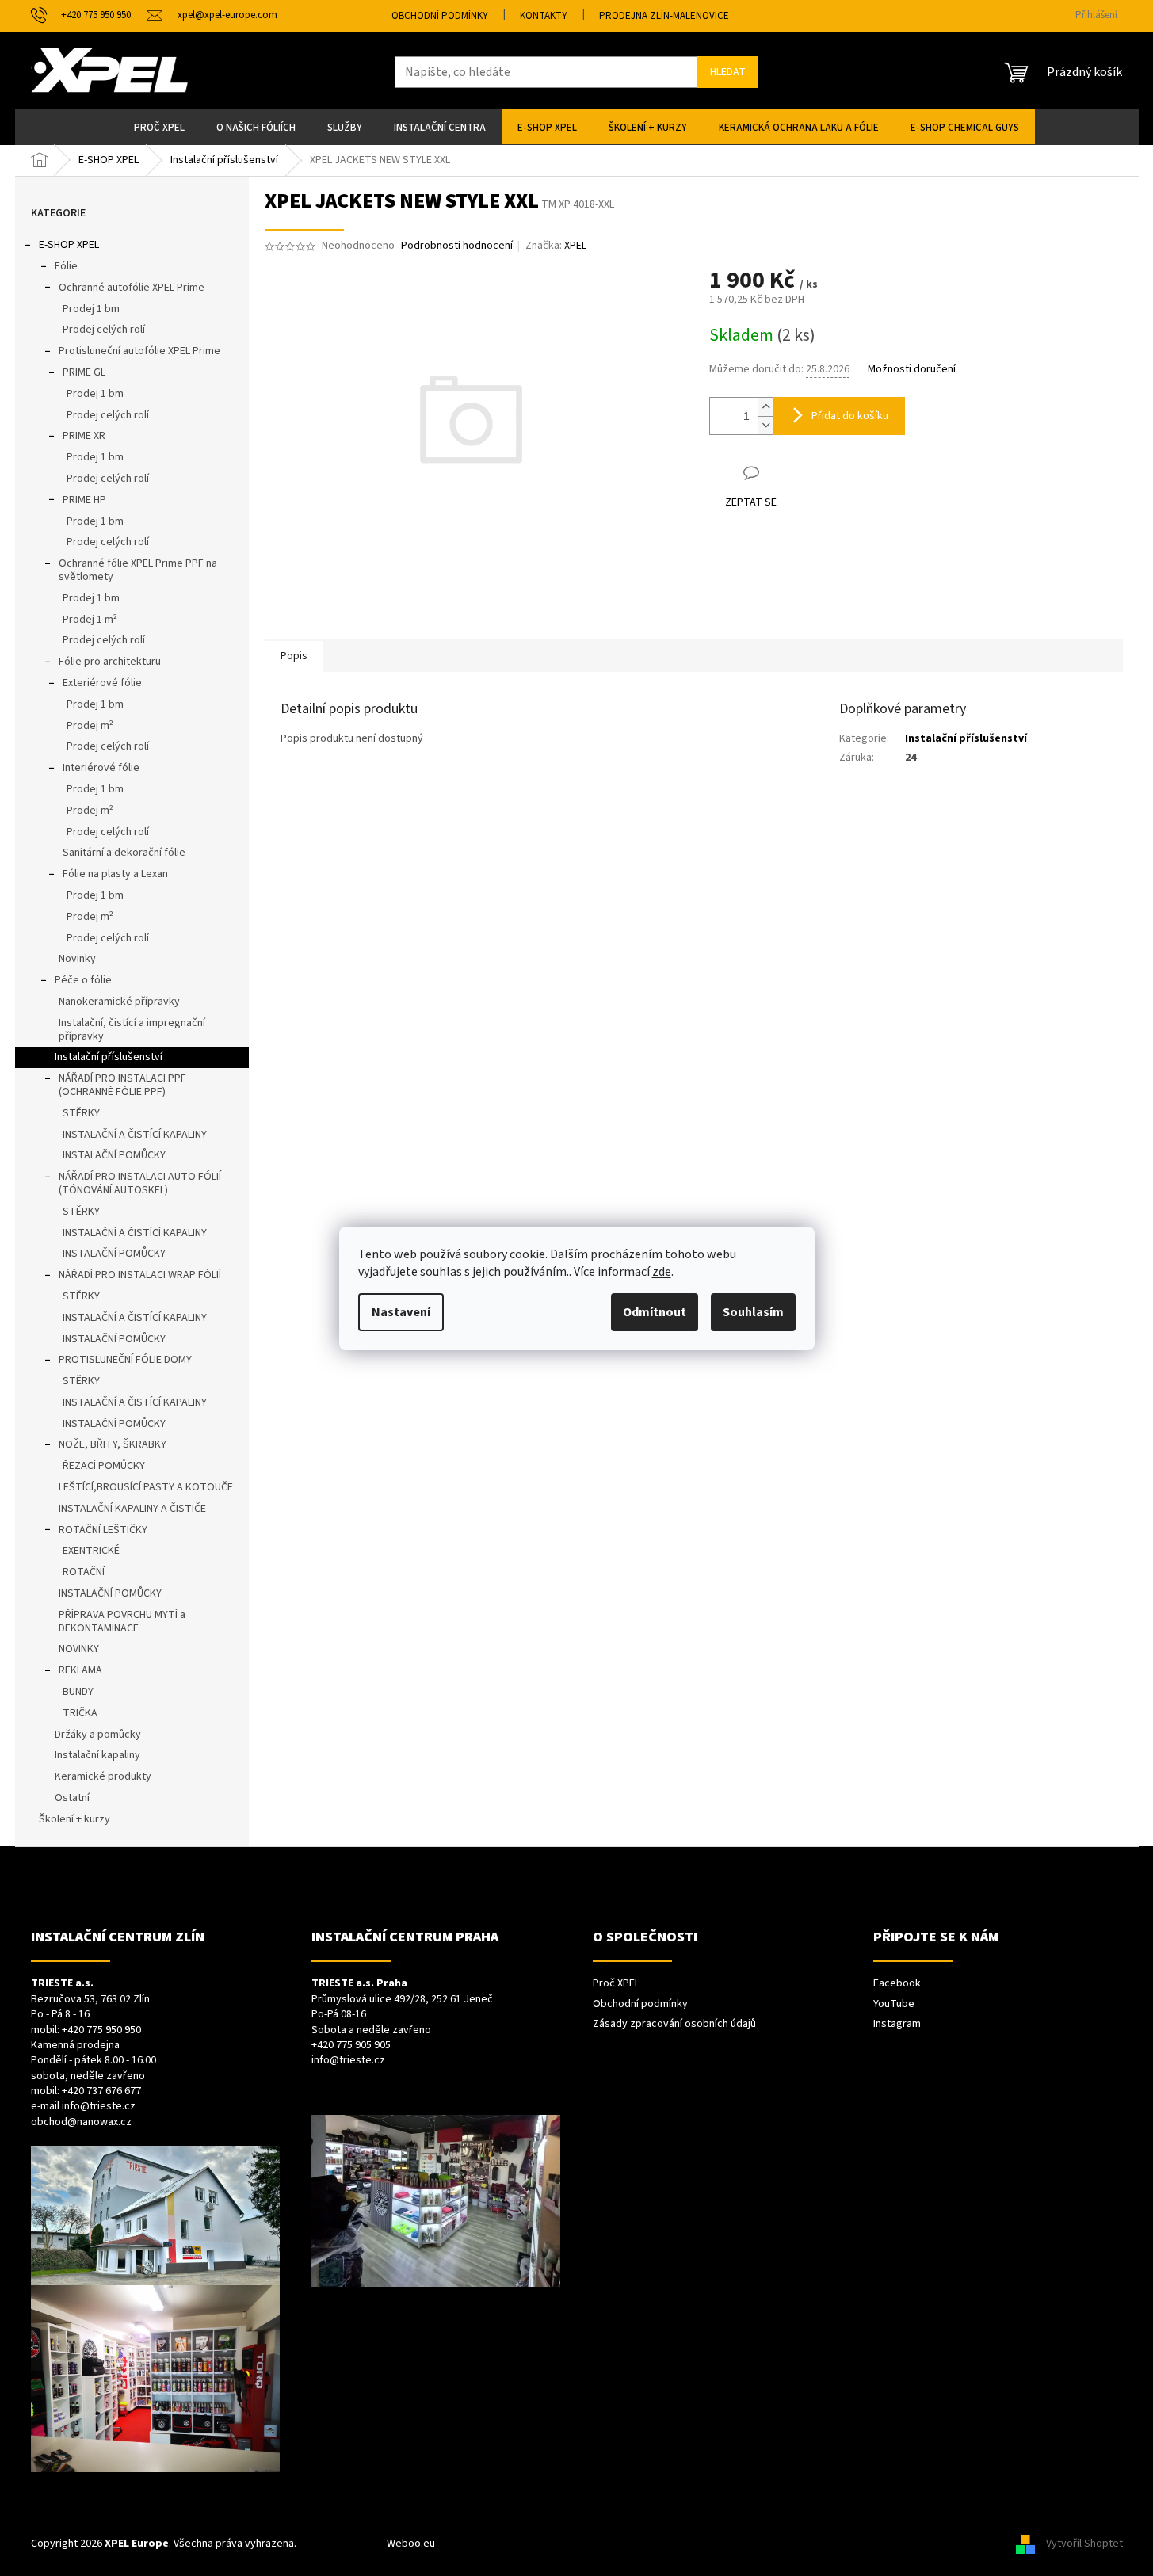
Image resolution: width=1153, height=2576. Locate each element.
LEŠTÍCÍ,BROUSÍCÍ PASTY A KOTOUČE (146, 1487)
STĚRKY (81, 1113)
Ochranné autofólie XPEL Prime (132, 288)
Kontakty (544, 16)
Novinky (77, 959)
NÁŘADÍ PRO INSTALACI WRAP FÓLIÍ (140, 1275)
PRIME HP (84, 500)
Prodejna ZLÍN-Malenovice (664, 16)
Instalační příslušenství (109, 1057)
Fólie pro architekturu (110, 662)
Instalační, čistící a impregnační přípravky (132, 1030)
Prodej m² (90, 726)
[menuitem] (159, 127)
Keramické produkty (103, 1776)
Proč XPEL (616, 1984)
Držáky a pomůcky (98, 1735)
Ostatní (72, 1798)
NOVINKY (79, 1649)
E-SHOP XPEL (69, 245)
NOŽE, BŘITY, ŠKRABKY (113, 1444)
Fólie (66, 266)
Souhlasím (753, 1312)
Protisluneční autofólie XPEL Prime (139, 351)
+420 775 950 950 (101, 2030)
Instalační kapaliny (97, 1755)
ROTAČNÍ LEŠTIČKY (103, 1530)
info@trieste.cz (99, 2107)
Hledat (728, 72)
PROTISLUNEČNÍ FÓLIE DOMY (125, 1360)
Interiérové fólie (101, 768)
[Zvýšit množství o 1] (765, 407)
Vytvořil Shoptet (1084, 2544)
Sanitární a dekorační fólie (124, 853)
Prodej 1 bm (91, 309)
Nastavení (401, 1312)
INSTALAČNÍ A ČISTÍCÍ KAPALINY (135, 1135)
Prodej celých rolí (104, 330)
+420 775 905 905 (351, 2046)
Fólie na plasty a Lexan (115, 874)
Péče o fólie (83, 980)
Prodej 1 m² (90, 620)
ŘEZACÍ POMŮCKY (104, 1466)
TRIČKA (80, 1713)
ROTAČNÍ (84, 1572)
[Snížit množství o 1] (765, 425)
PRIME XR (84, 436)
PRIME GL (84, 372)
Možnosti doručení (912, 370)
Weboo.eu (411, 2544)
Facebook (897, 1984)
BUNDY (78, 1692)
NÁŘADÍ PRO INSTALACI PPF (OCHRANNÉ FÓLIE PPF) (122, 1085)
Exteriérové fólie (102, 683)
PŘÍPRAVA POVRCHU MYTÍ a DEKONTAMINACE (122, 1622)
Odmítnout (655, 1312)
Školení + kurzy (74, 1819)
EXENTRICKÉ (91, 1551)
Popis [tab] (294, 656)
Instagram (897, 2024)
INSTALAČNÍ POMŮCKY (114, 1155)
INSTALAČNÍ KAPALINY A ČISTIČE (132, 1509)
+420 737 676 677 (101, 2091)
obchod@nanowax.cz (81, 2122)
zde (662, 1272)
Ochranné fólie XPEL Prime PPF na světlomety (138, 570)
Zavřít (793, 473)
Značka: (556, 246)
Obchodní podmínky (440, 16)
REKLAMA (80, 1670)
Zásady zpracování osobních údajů (674, 2024)
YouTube (894, 2004)
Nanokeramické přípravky (119, 1002)
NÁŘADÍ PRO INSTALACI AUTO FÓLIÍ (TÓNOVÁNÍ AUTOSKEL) (140, 1183)
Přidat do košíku (850, 416)
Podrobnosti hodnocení (457, 246)
